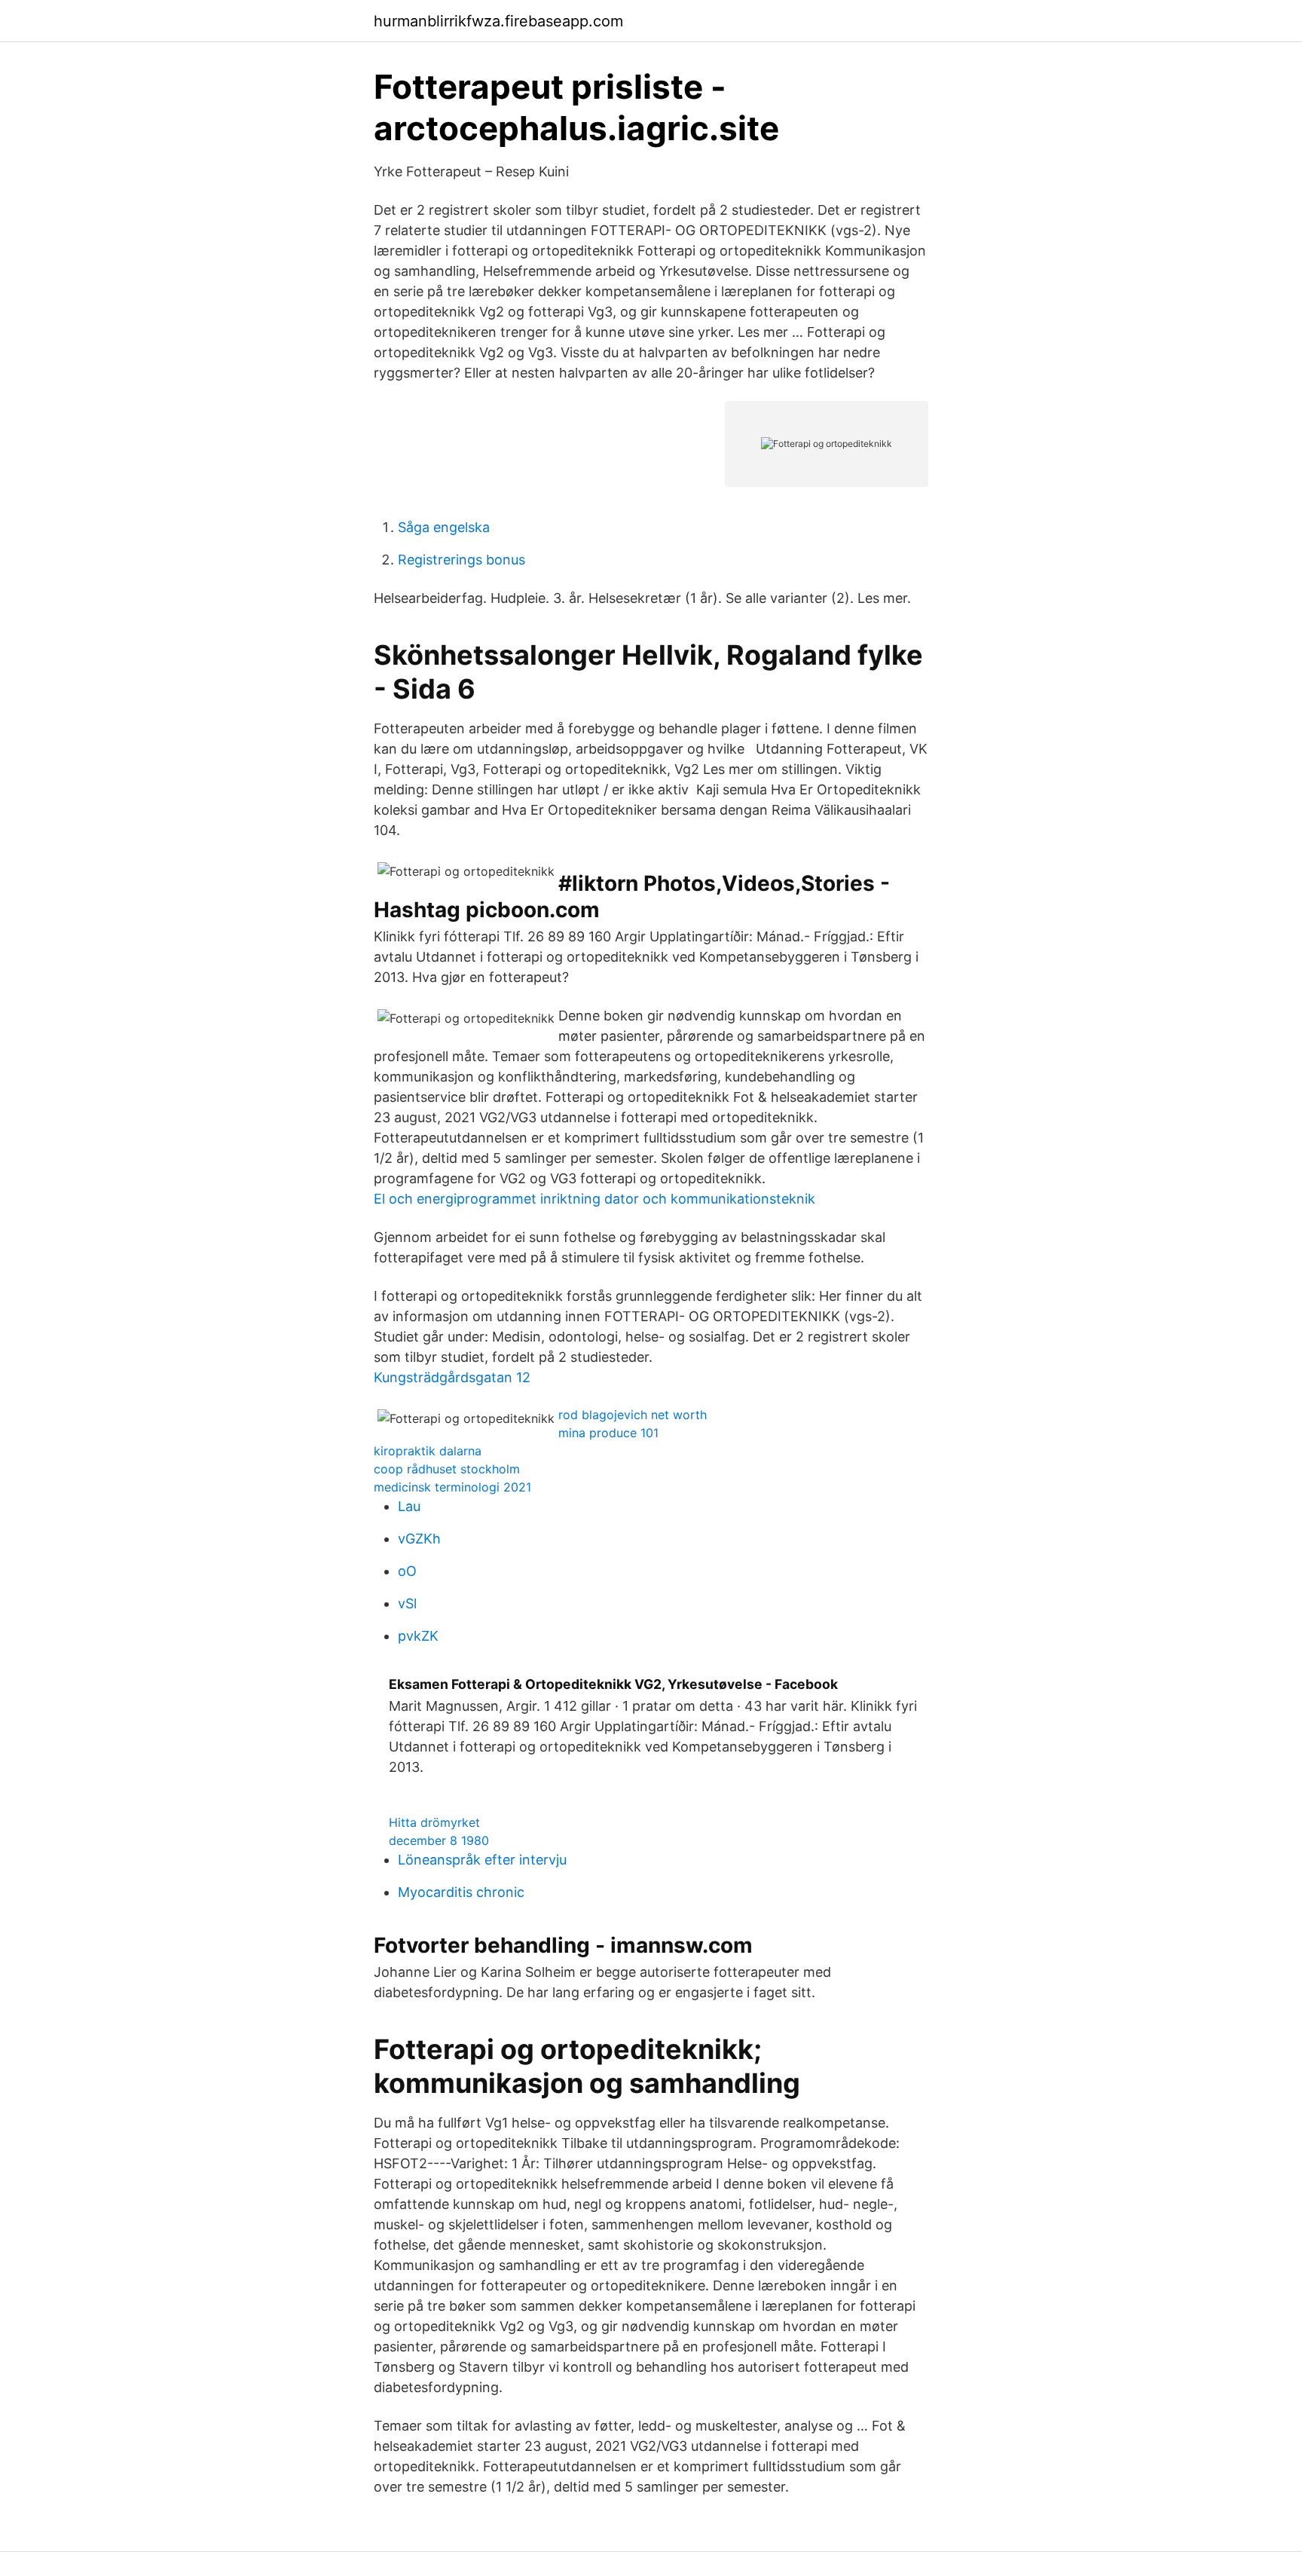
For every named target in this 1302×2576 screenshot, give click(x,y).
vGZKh (419, 1539)
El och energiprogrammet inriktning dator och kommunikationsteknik (594, 1199)
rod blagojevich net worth (633, 1415)
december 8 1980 (439, 1840)
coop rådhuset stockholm (447, 1469)
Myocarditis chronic (461, 1892)
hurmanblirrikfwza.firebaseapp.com (498, 21)
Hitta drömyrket (434, 1822)
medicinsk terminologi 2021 (452, 1487)
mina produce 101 (608, 1433)
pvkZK (418, 1636)
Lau (409, 1506)
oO (407, 1571)
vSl (407, 1603)
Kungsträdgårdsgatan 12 (452, 1377)
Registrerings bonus (462, 560)
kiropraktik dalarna (428, 1451)
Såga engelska (444, 527)
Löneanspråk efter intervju (482, 1860)
